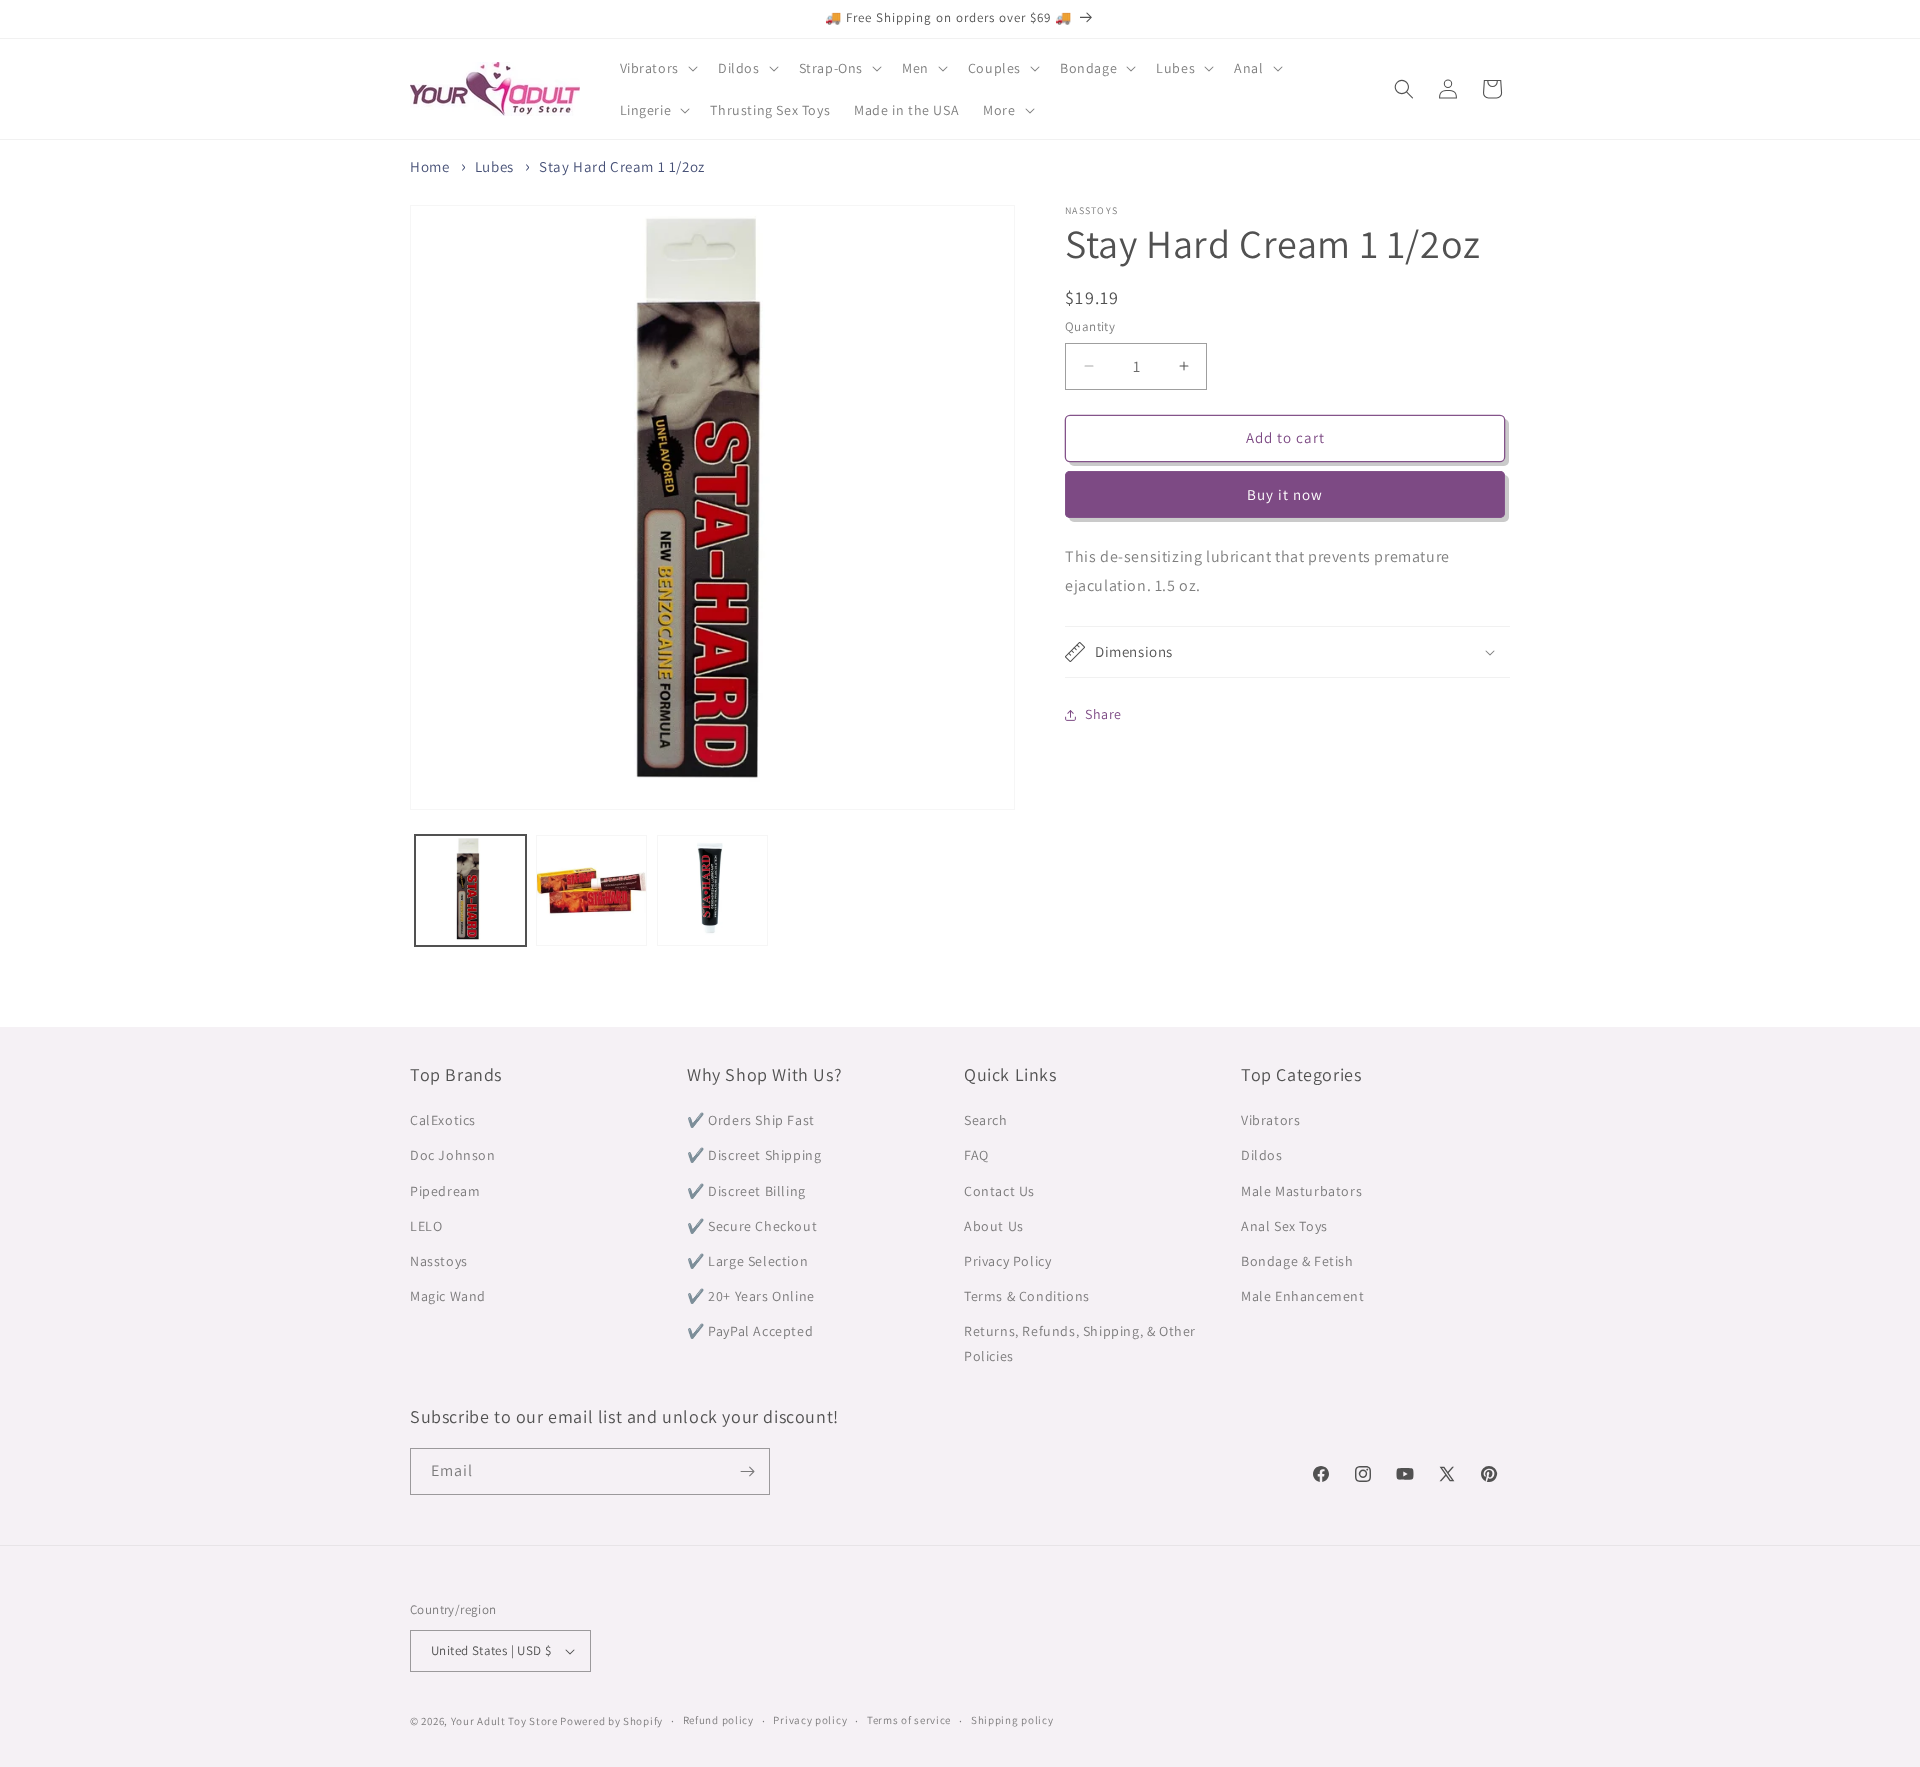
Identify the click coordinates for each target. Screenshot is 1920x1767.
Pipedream (445, 1191)
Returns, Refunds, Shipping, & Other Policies (1080, 1343)
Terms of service (909, 1720)
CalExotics (443, 1120)
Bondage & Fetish (1297, 1261)
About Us (994, 1226)
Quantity (1090, 326)
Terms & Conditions (1027, 1296)
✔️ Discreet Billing (746, 1191)
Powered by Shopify (611, 1721)
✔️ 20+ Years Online (751, 1296)
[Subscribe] (747, 1471)
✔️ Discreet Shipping (754, 1155)
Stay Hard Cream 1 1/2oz (622, 166)
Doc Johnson (453, 1155)
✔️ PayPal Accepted (750, 1331)
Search (986, 1120)
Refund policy (718, 1720)
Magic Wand (448, 1296)
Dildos (1262, 1155)
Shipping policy (1012, 1720)
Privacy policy (810, 1720)
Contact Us (999, 1191)
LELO (426, 1226)
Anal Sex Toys (1284, 1226)
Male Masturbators (1301, 1191)
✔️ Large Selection (747, 1261)
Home (429, 166)
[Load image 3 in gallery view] (712, 890)
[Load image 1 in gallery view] (470, 890)
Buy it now (1285, 494)
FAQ (976, 1155)
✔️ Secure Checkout (752, 1226)
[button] (657, 68)
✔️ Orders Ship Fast (751, 1120)
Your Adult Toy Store (504, 1721)
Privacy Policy (1007, 1261)
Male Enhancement (1303, 1296)
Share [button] (1103, 714)
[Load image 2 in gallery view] (591, 890)
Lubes (494, 166)
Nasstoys (439, 1261)
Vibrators (1270, 1120)
